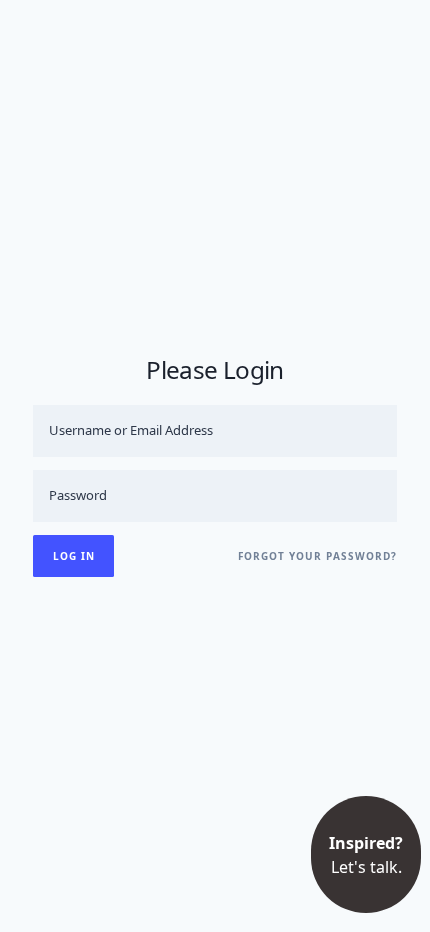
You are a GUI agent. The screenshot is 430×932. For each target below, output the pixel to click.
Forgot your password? (317, 556)
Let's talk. (366, 855)
